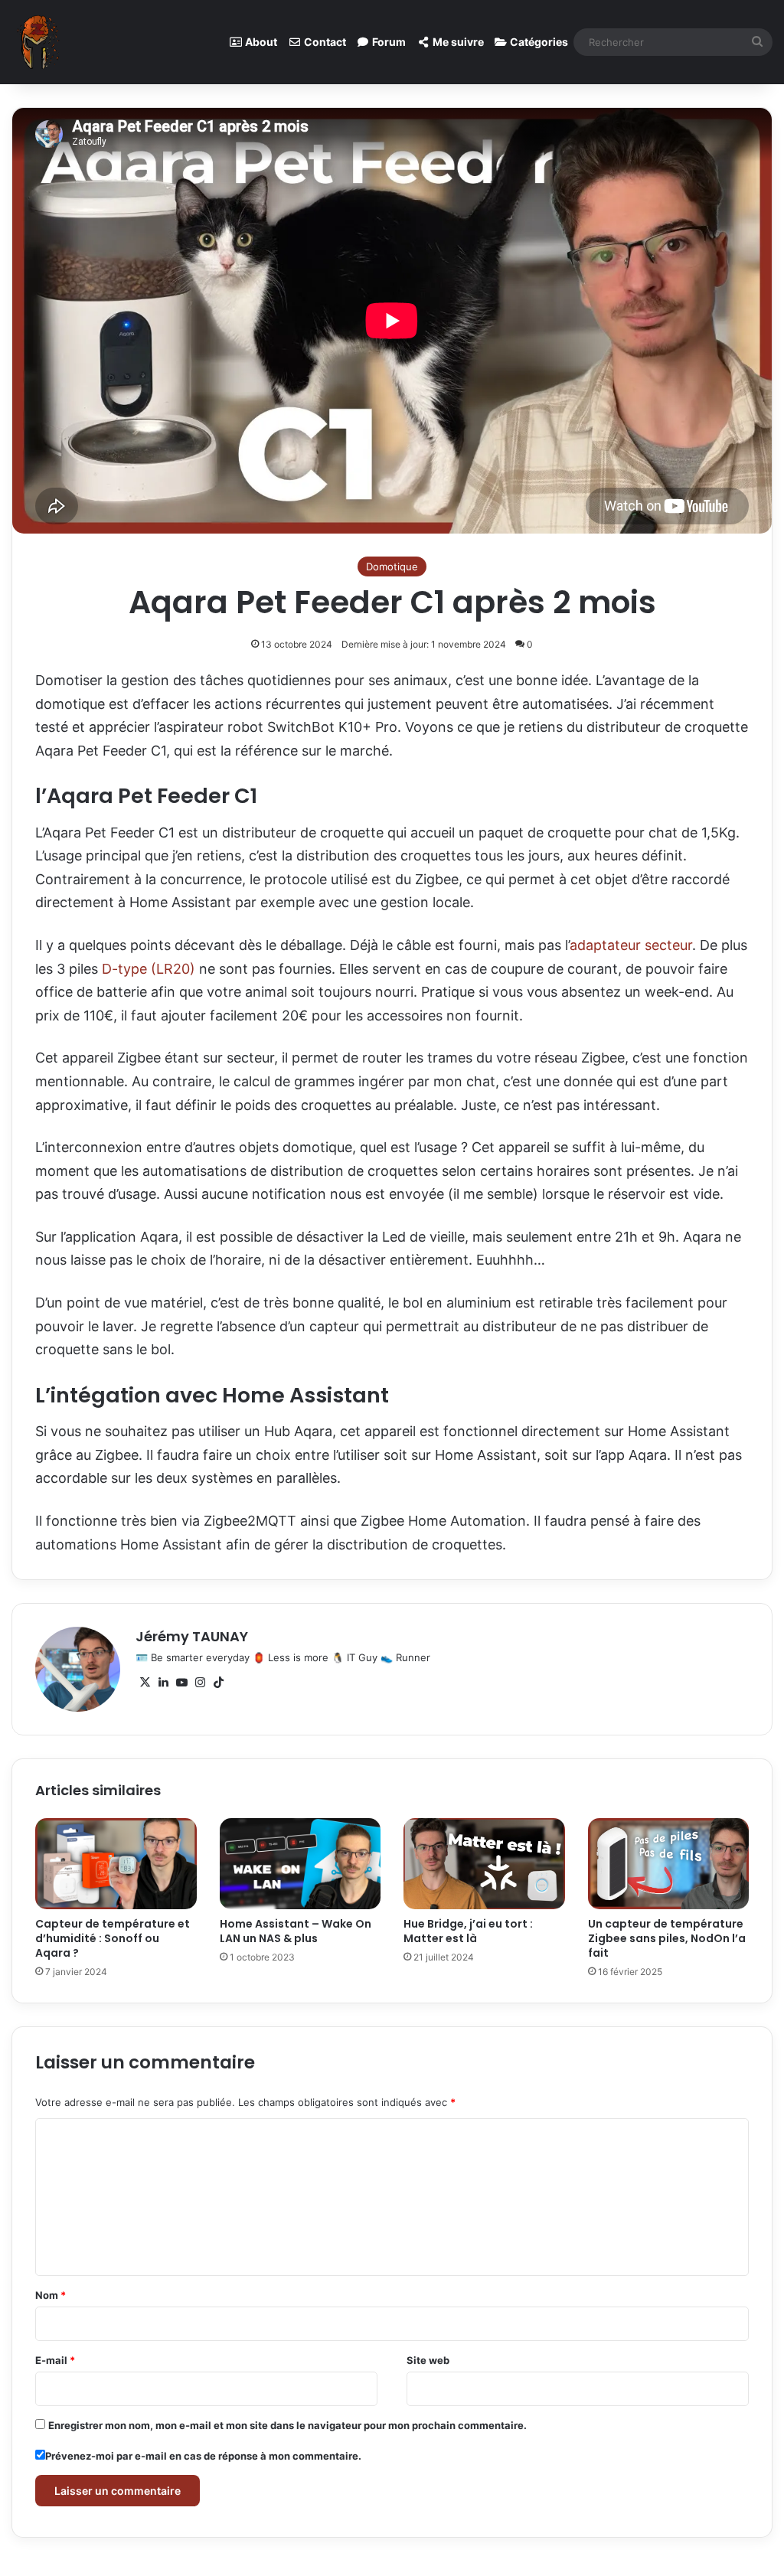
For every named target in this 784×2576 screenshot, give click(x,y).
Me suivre (457, 42)
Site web (428, 2360)
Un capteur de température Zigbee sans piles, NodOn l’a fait (667, 1938)
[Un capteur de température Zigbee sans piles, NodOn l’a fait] (669, 1864)
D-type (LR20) (149, 969)
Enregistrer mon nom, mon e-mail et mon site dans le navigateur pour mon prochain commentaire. (287, 2425)
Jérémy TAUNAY (192, 1636)
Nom (51, 2295)
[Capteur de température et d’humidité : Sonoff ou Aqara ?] (116, 1863)
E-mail (55, 2360)
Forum (388, 42)
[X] (145, 1683)
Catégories (538, 42)
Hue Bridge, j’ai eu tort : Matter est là (468, 1931)
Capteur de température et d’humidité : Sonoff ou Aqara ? (113, 1938)
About (260, 42)
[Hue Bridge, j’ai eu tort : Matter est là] (484, 1864)
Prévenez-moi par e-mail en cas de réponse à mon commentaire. (203, 2456)
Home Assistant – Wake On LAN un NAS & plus (296, 1931)
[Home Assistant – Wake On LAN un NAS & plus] (301, 1863)
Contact (324, 42)
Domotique (392, 566)
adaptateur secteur (631, 945)
